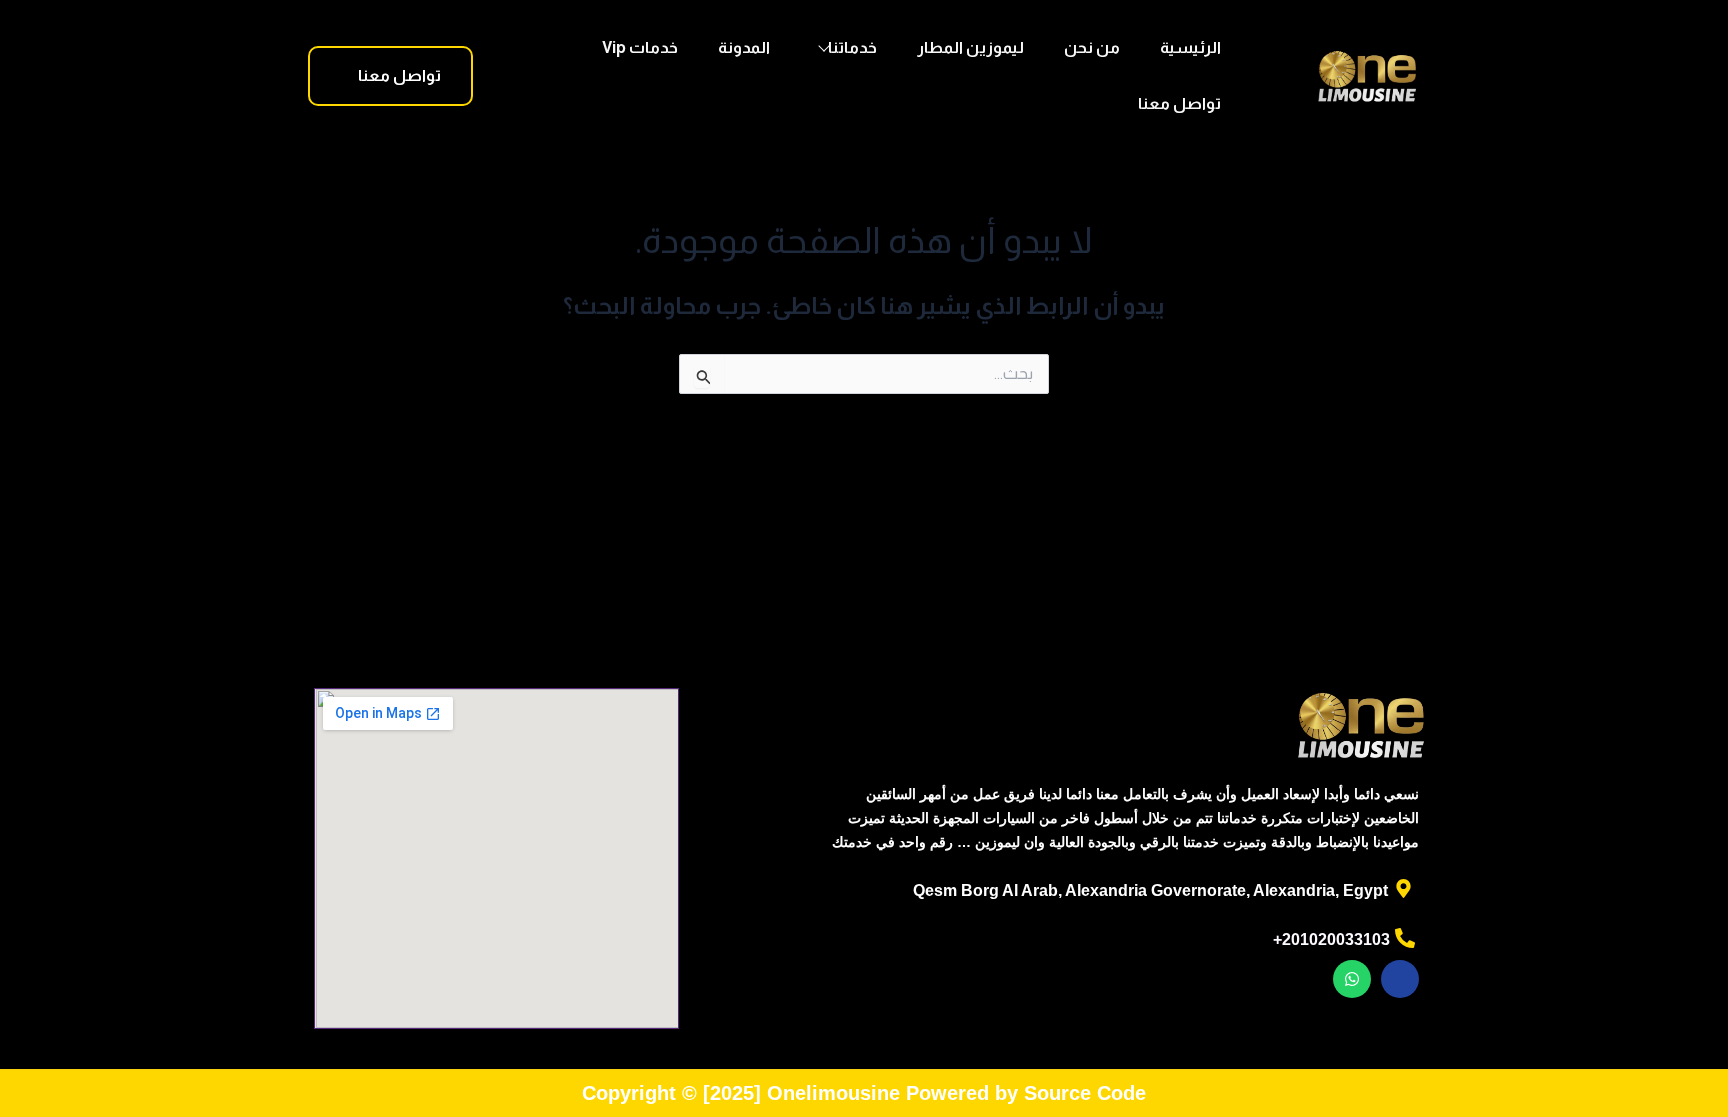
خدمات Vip (640, 47)
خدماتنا (852, 47)
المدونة (744, 47)
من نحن (1092, 47)
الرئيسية (1190, 47)
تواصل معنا (1179, 103)
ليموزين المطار (970, 47)
